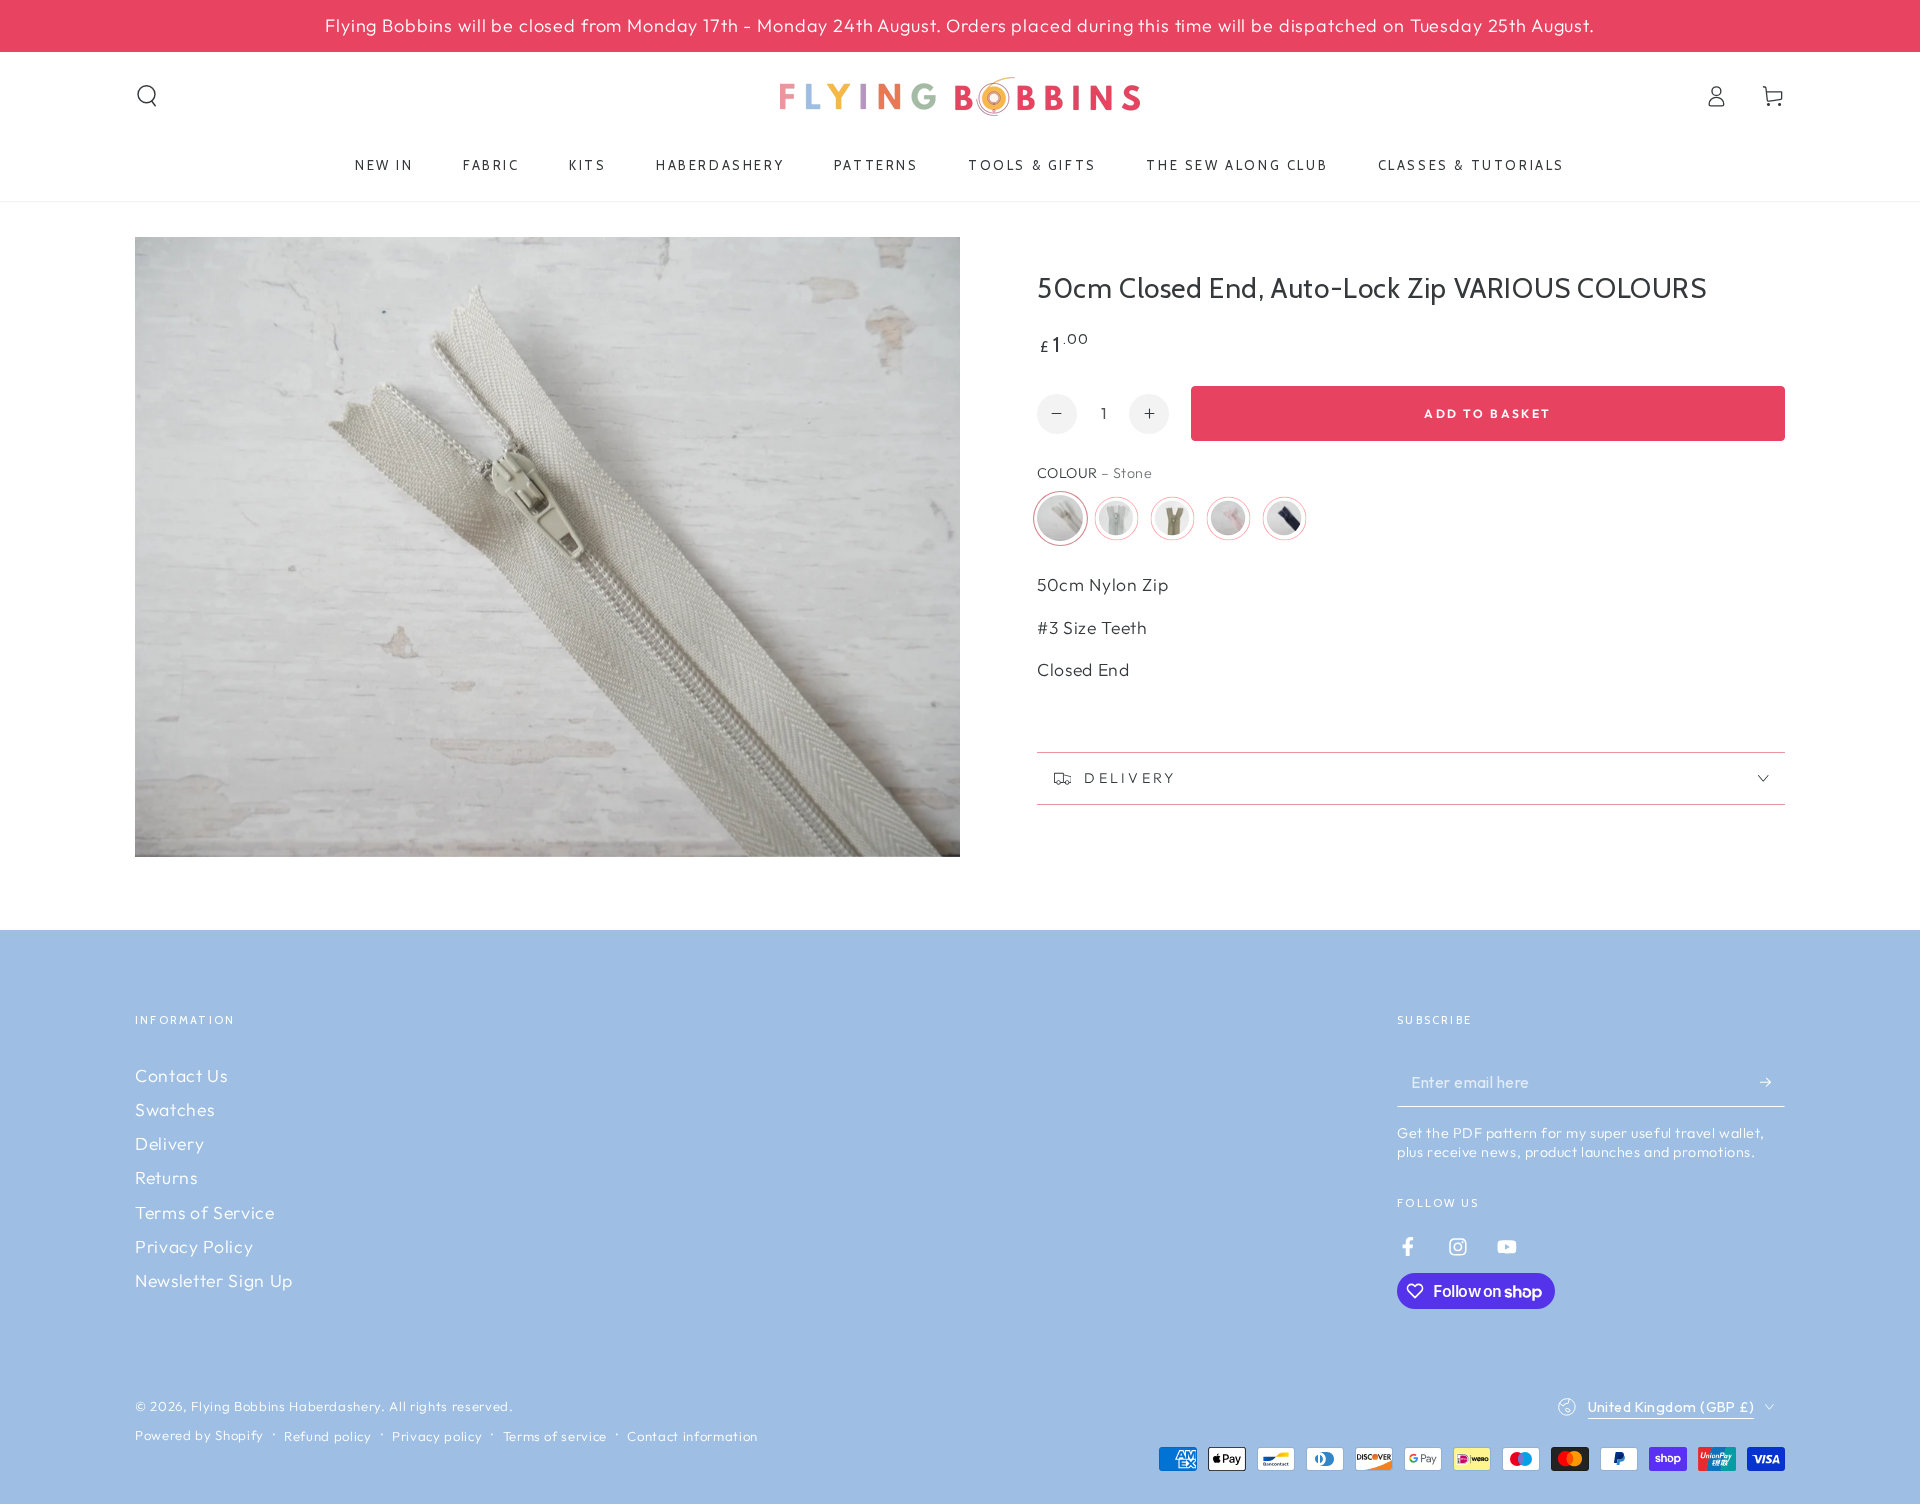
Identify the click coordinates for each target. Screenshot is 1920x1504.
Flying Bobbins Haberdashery (286, 1406)
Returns (166, 1177)
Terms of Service (205, 1212)
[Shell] (1228, 518)
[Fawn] (1172, 518)
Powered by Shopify (199, 1435)
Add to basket (1487, 413)
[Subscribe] (1772, 1082)
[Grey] (1116, 518)
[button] (147, 96)
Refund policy (328, 1436)
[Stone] (1060, 518)
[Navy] (1284, 518)
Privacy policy (437, 1436)
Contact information (692, 1436)
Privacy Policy (194, 1246)
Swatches (174, 1109)
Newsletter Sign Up (214, 1280)
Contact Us (181, 1075)
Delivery (169, 1143)
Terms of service (555, 1436)
